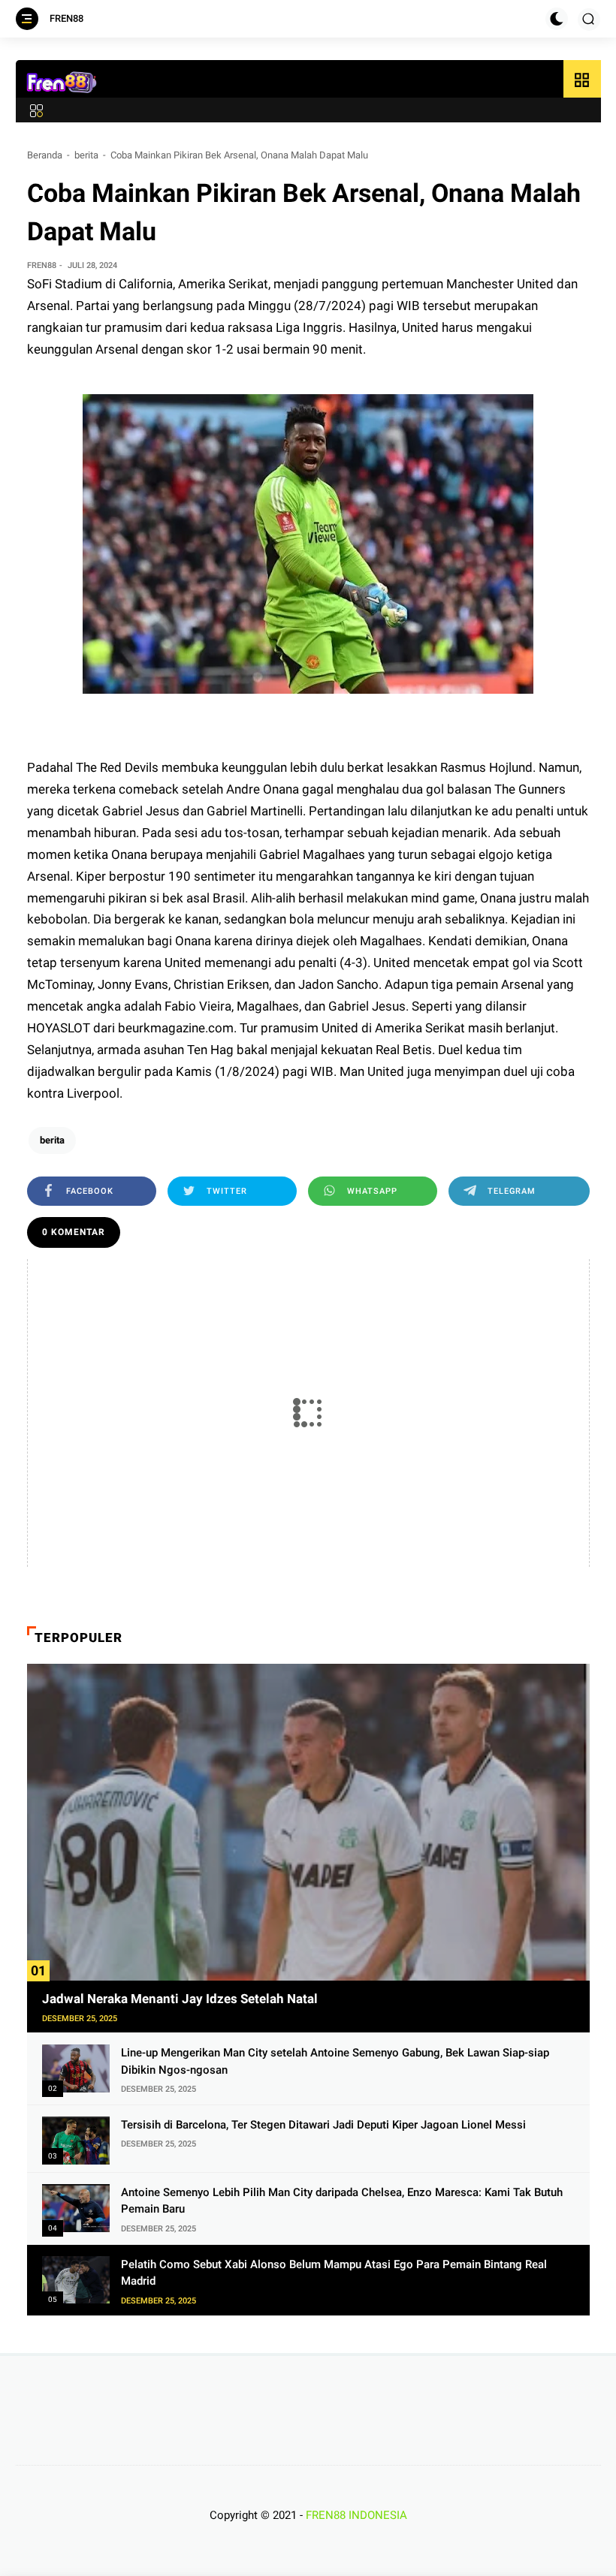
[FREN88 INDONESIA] (62, 83)
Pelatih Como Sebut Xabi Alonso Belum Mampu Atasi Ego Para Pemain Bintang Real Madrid (334, 2273)
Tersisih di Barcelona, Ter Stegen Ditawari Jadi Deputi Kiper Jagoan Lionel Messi (323, 2125)
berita (86, 155)
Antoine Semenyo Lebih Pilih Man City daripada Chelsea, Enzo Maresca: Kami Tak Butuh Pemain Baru (342, 2201)
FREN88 (66, 18)
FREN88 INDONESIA (356, 2515)
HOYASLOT (60, 1028)
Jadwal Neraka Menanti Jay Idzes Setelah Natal (180, 1999)
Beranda (45, 155)
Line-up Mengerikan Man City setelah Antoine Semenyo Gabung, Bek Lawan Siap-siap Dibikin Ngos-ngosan (335, 2061)
